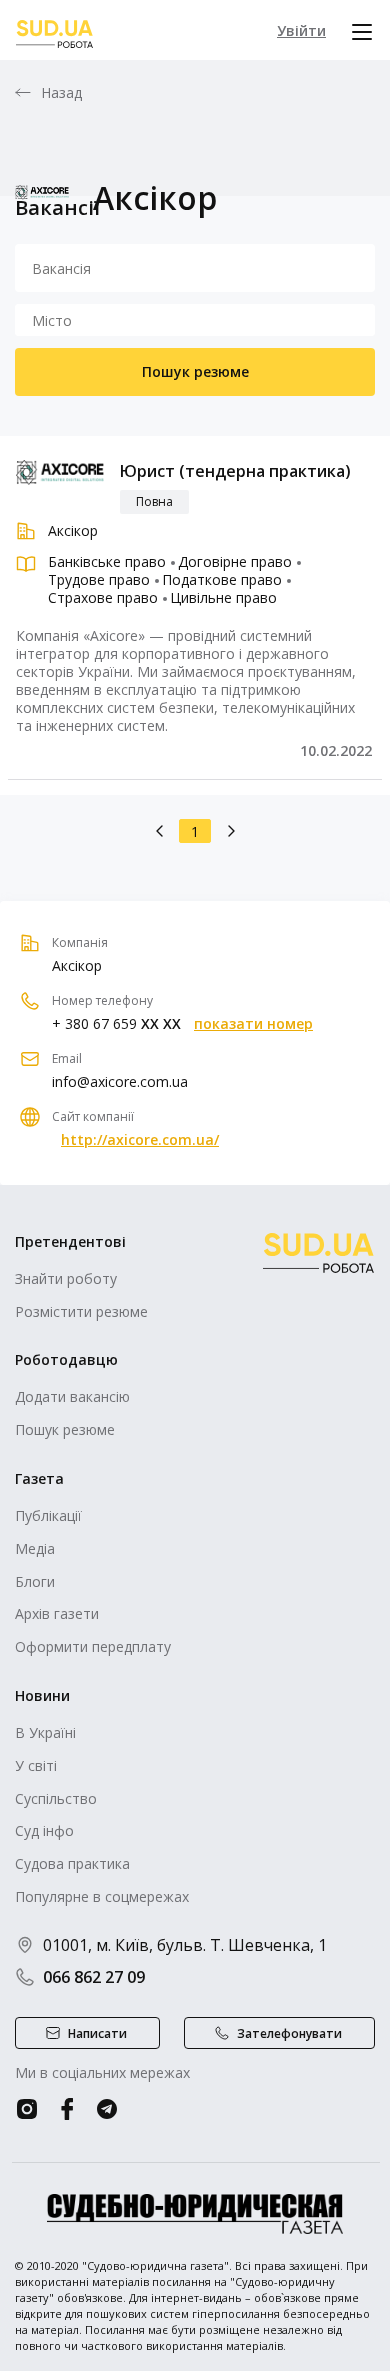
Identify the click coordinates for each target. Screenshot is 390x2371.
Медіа (35, 1548)
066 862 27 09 (94, 1977)
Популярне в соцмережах (102, 1896)
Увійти (301, 30)
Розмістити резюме (81, 1311)
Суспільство (56, 1798)
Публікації (48, 1515)
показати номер (253, 1024)
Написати (97, 2033)
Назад (62, 93)
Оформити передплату (93, 1646)
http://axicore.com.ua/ (140, 1140)
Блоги (35, 1581)
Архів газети (57, 1613)
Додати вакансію (72, 1396)
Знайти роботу (66, 1278)
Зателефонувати (289, 2033)
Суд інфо (44, 1830)
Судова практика (72, 1863)
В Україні (45, 1732)
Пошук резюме (195, 371)
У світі (36, 1765)
